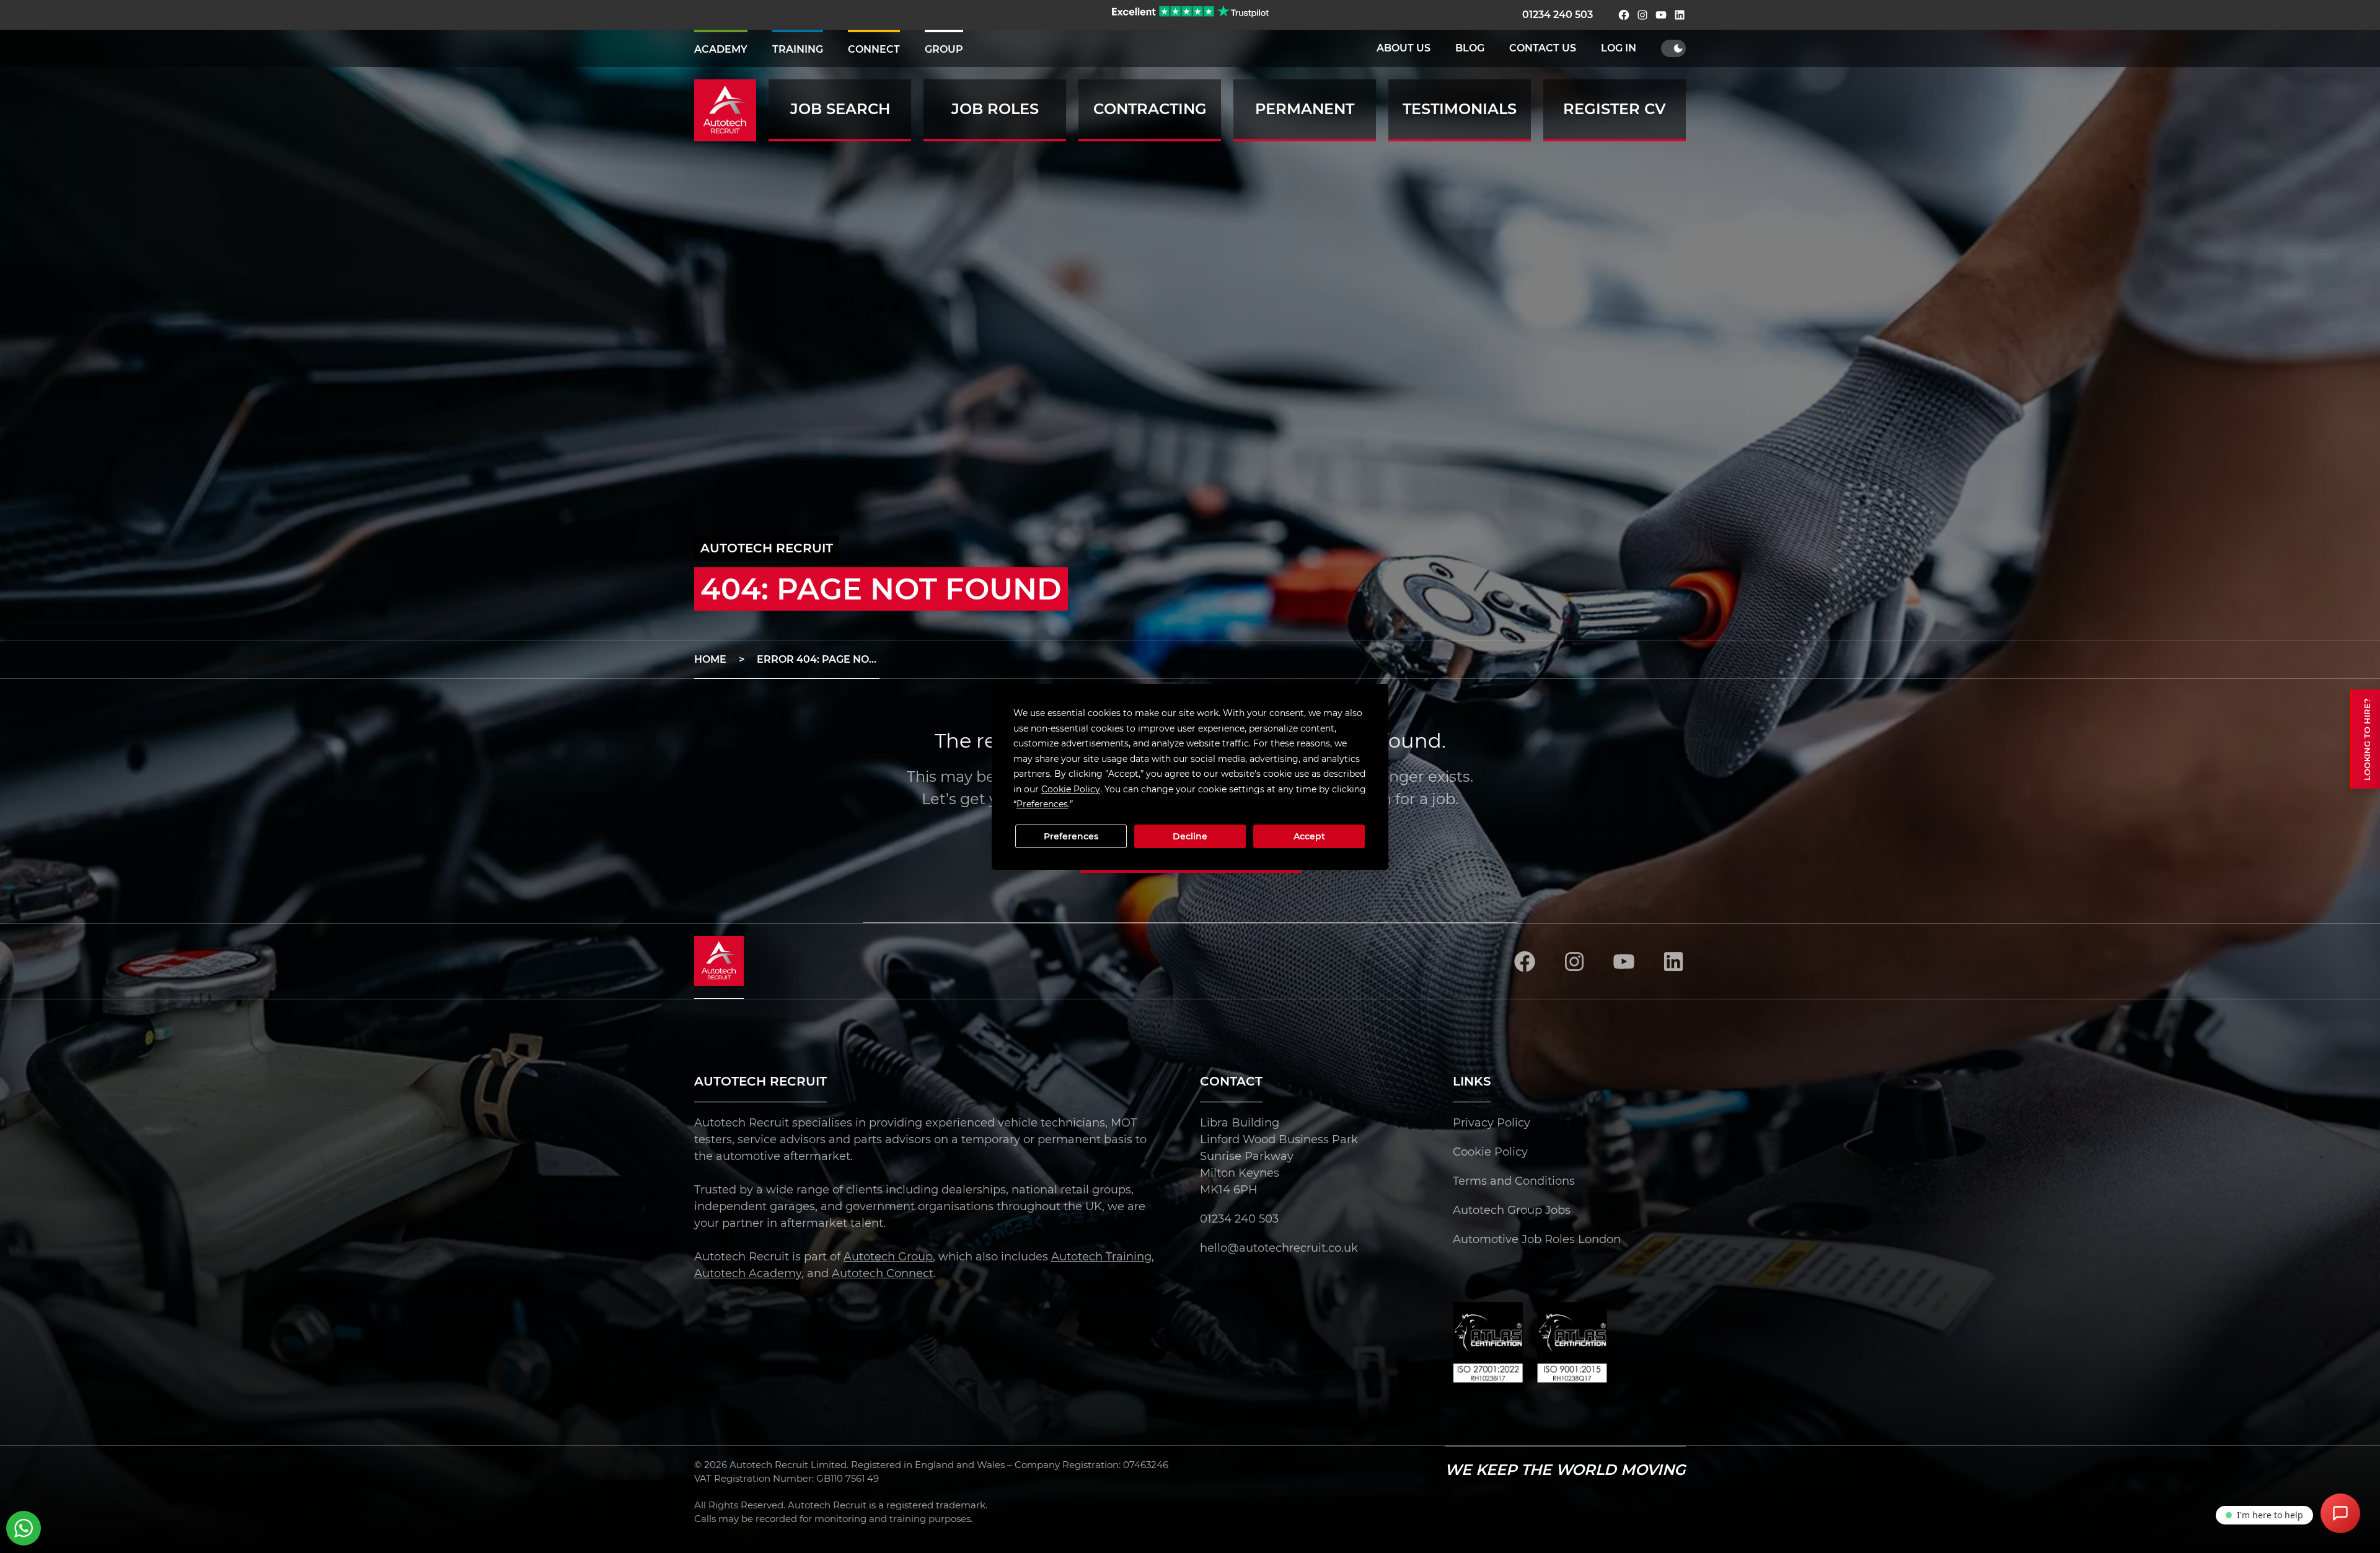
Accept (1309, 836)
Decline (1190, 836)
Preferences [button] (1042, 804)
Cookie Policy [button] (1071, 789)
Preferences (1071, 836)
